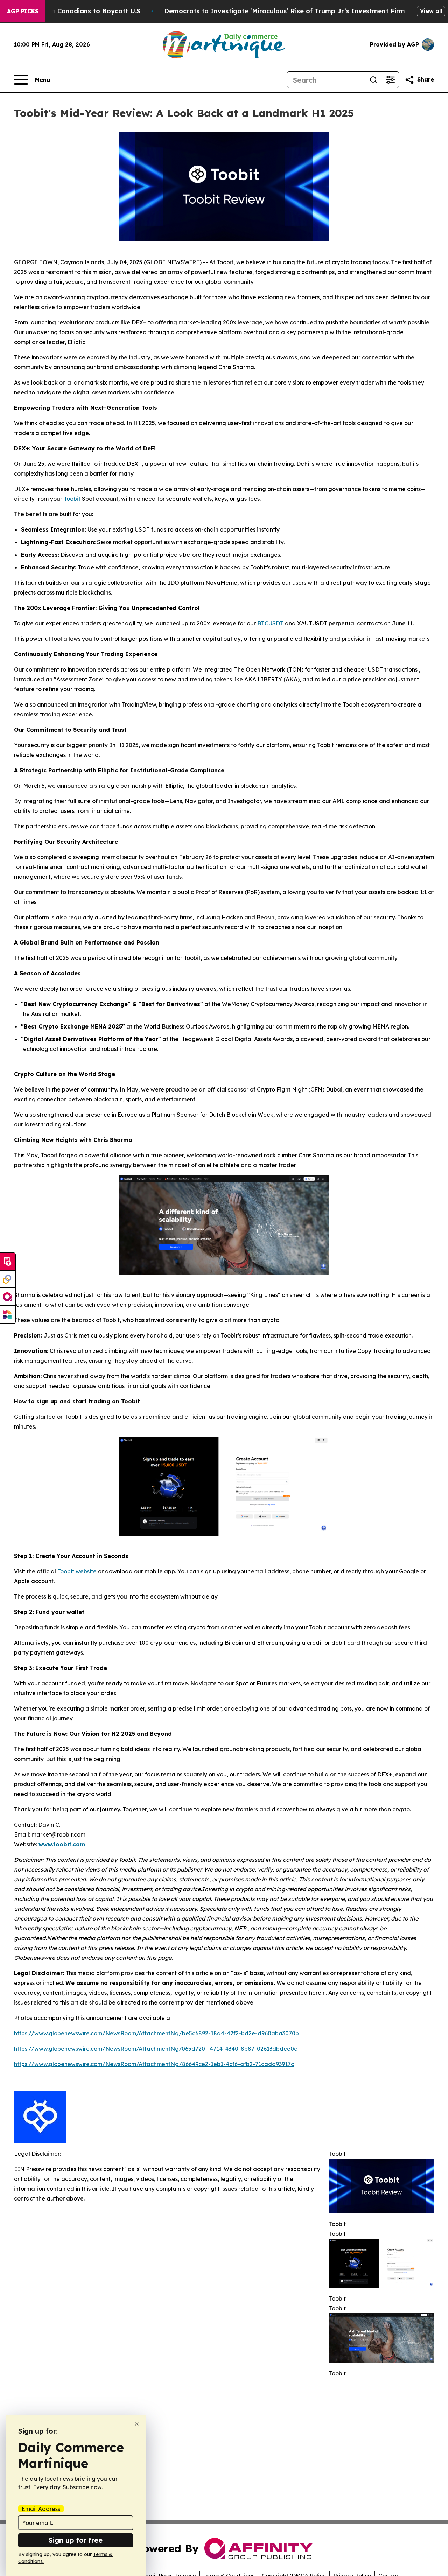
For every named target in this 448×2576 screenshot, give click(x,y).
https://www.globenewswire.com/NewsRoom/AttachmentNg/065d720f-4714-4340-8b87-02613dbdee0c (156, 2049)
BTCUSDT (270, 623)
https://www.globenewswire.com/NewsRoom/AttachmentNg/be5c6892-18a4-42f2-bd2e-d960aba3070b (156, 2033)
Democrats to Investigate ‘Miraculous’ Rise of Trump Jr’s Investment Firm (285, 11)
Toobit (72, 499)
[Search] (373, 80)
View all (431, 11)
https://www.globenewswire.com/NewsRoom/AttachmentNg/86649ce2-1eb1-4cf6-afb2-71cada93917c (154, 2064)
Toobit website (77, 1571)
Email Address (41, 2509)
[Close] (137, 2424)
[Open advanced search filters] (390, 80)
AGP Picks (23, 11)
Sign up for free (76, 2540)
